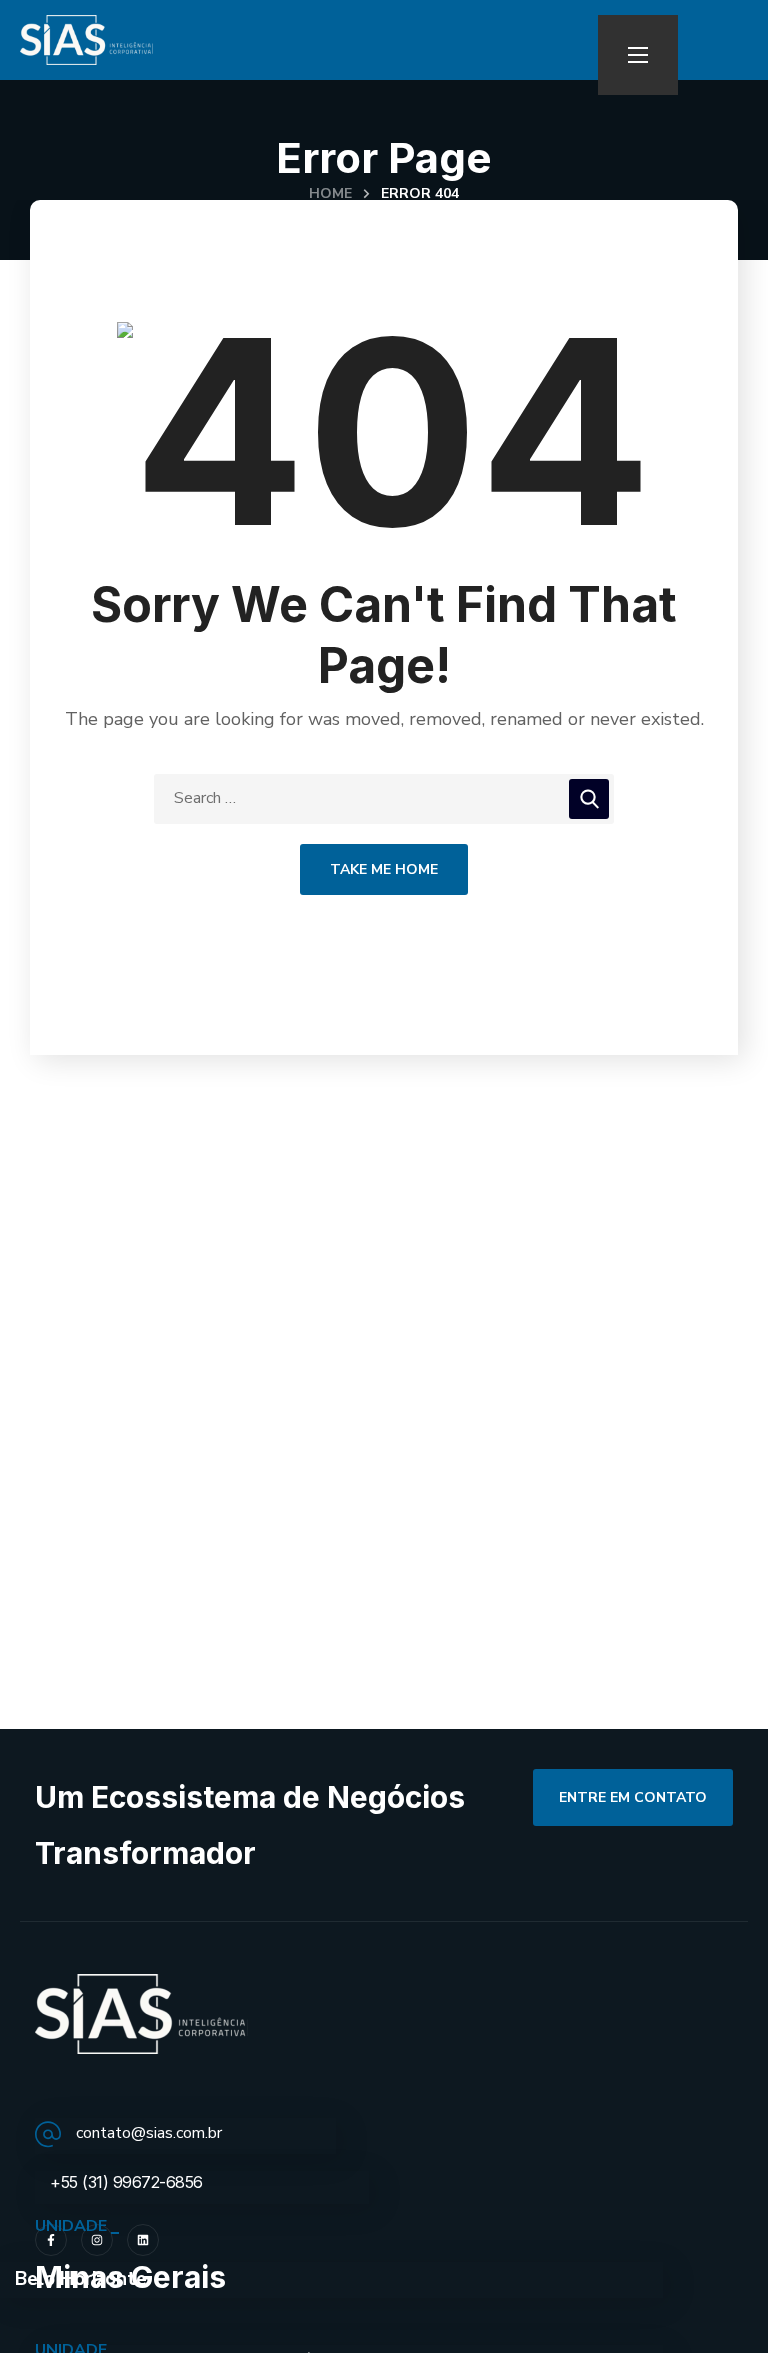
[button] (633, 1797)
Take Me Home (384, 869)
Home (330, 193)
